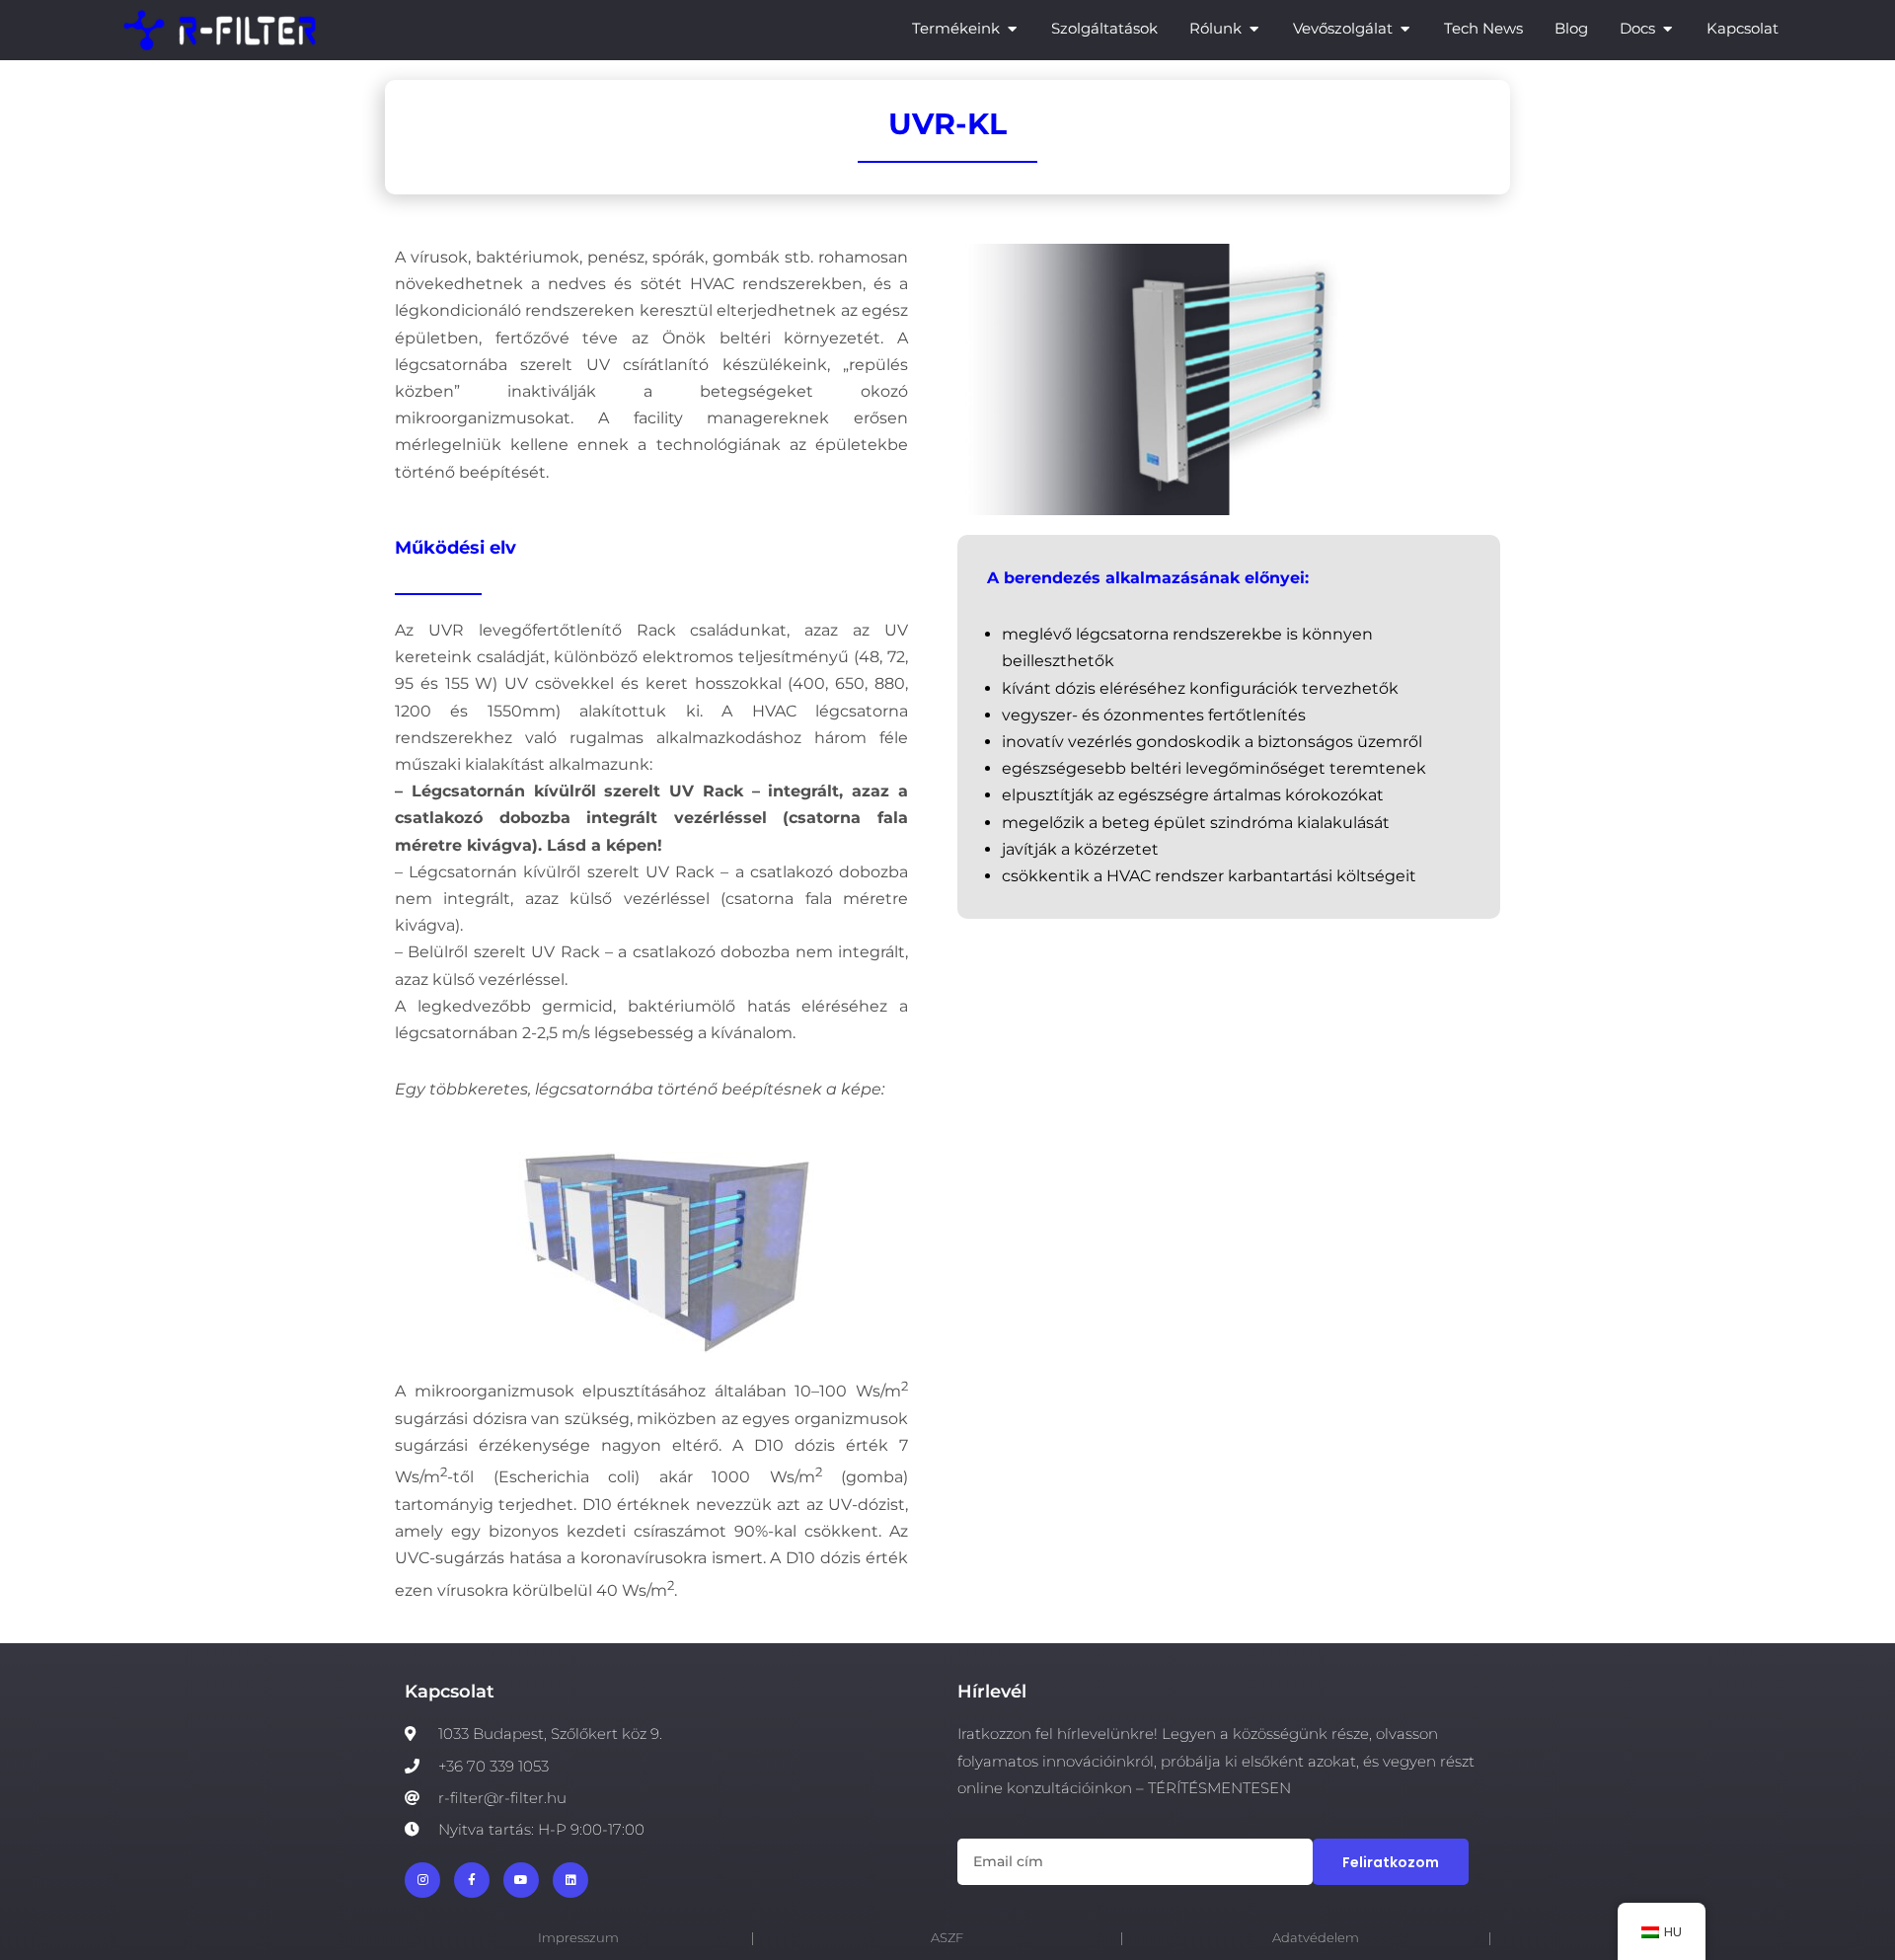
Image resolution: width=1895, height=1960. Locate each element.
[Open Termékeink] (1012, 29)
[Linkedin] (570, 1880)
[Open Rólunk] (1254, 29)
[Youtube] (521, 1880)
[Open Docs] (1668, 29)
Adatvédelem (1316, 1938)
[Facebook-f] (472, 1880)
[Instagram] (422, 1880)
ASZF (947, 1938)
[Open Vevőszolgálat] (1405, 29)
